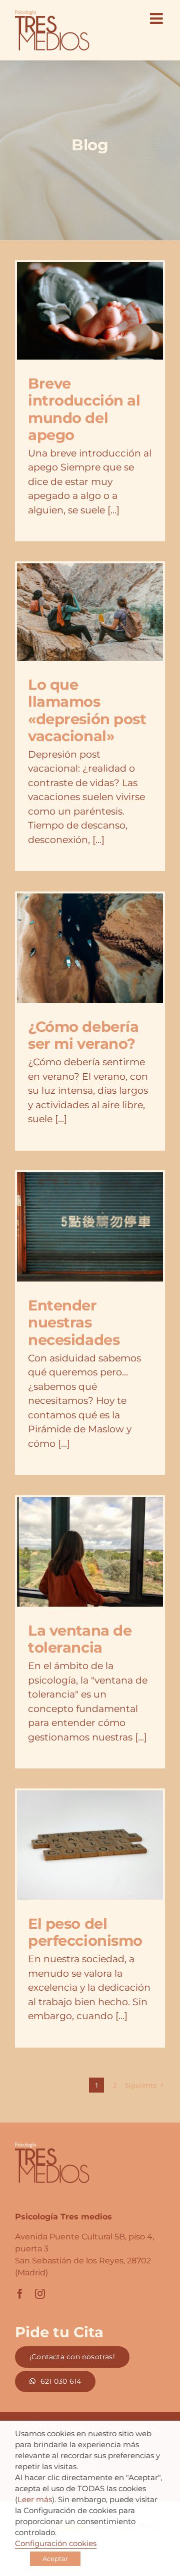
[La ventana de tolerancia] (90, 1552)
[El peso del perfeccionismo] (90, 1845)
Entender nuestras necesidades (74, 1322)
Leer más (35, 2500)
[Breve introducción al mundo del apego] (90, 311)
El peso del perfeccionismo (85, 1932)
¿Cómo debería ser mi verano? (83, 1035)
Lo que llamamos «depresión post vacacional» (87, 710)
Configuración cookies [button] (56, 2544)
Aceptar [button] (55, 2559)
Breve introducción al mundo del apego (84, 409)
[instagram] (40, 2294)
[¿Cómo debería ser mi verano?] (90, 948)
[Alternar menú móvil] (157, 18)
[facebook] (20, 2294)
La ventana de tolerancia (80, 1639)
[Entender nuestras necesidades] (90, 1227)
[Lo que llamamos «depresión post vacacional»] (90, 612)
